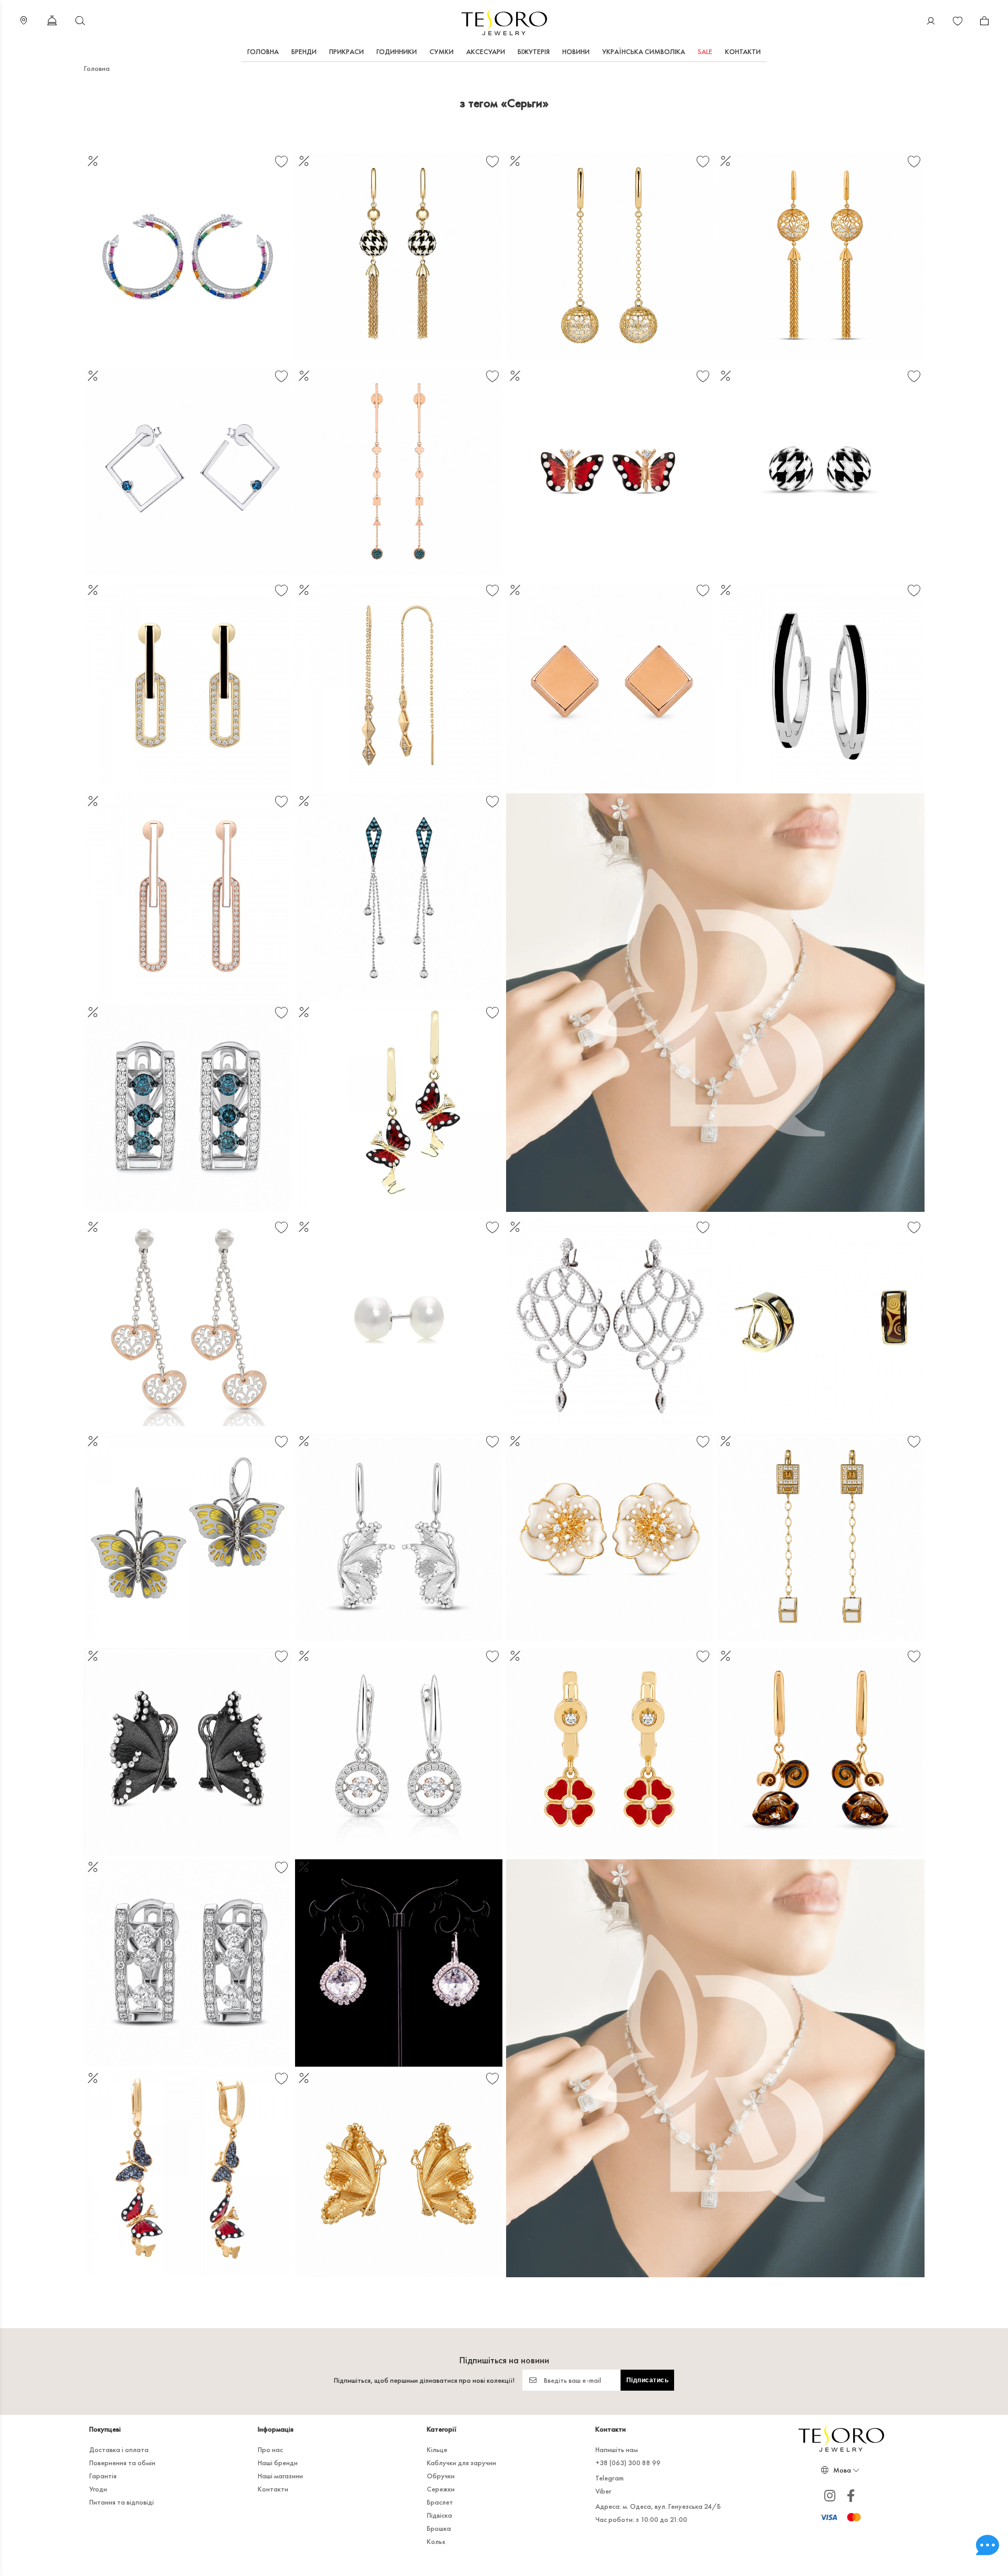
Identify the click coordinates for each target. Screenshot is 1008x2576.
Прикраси (346, 51)
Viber (603, 2491)
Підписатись (648, 2380)
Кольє (436, 2541)
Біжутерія (534, 51)
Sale (705, 51)
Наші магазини (280, 2476)
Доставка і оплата (119, 2449)
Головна (263, 51)
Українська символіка (644, 51)
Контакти (743, 51)
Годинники (397, 51)
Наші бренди (278, 2463)
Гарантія (103, 2476)
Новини (576, 51)
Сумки (442, 51)
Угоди (98, 2489)
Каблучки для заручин (461, 2463)
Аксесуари (486, 51)
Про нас (270, 2449)
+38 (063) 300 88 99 (628, 2463)
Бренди (304, 51)
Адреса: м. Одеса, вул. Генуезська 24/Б (658, 2506)
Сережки (441, 2489)
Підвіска (439, 2515)
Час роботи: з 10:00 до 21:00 (641, 2519)
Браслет (440, 2502)
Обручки (441, 2476)
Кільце (437, 2449)
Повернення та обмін (122, 2463)
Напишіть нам (617, 2449)
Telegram (610, 2478)
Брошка (439, 2528)
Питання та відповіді (122, 2502)
